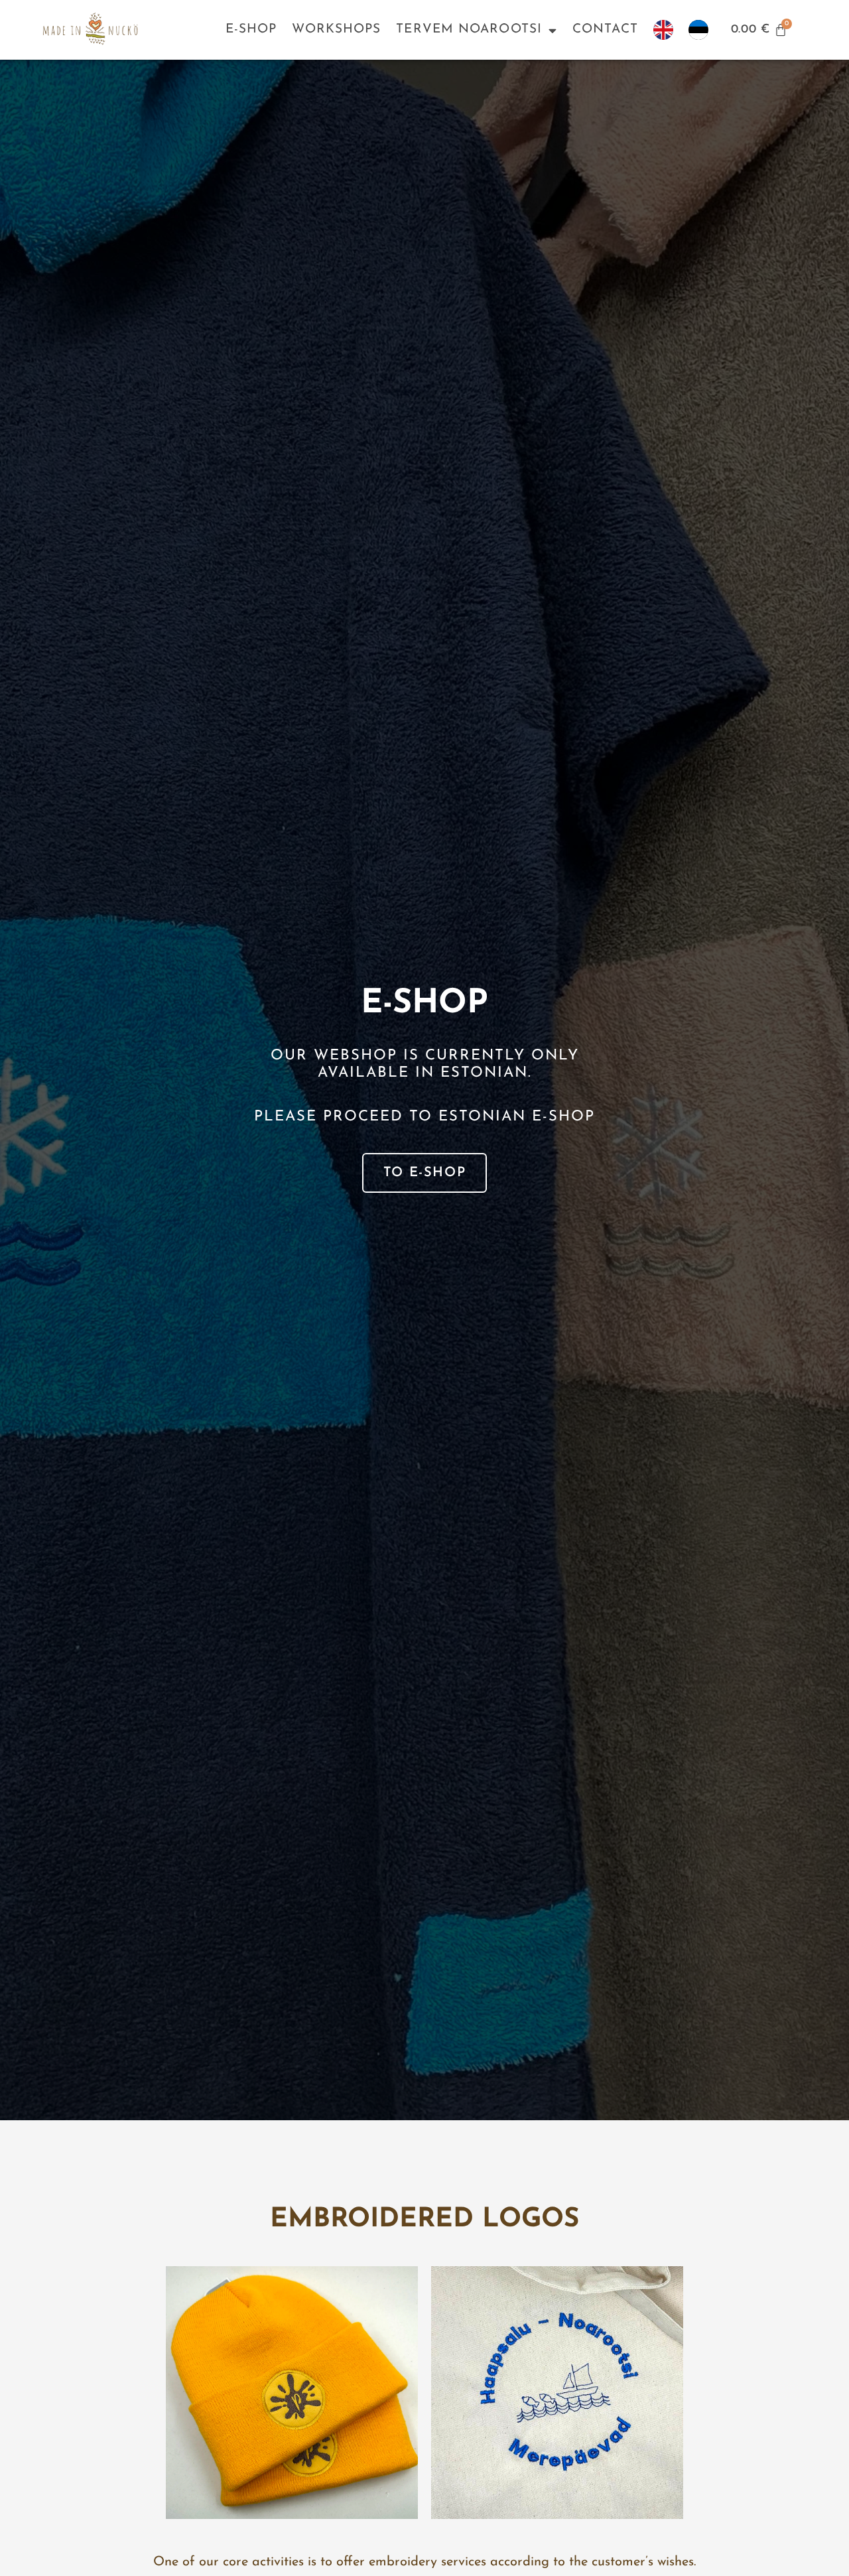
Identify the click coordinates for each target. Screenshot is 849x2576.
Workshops (336, 30)
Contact (605, 30)
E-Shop (251, 30)
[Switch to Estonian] (698, 30)
